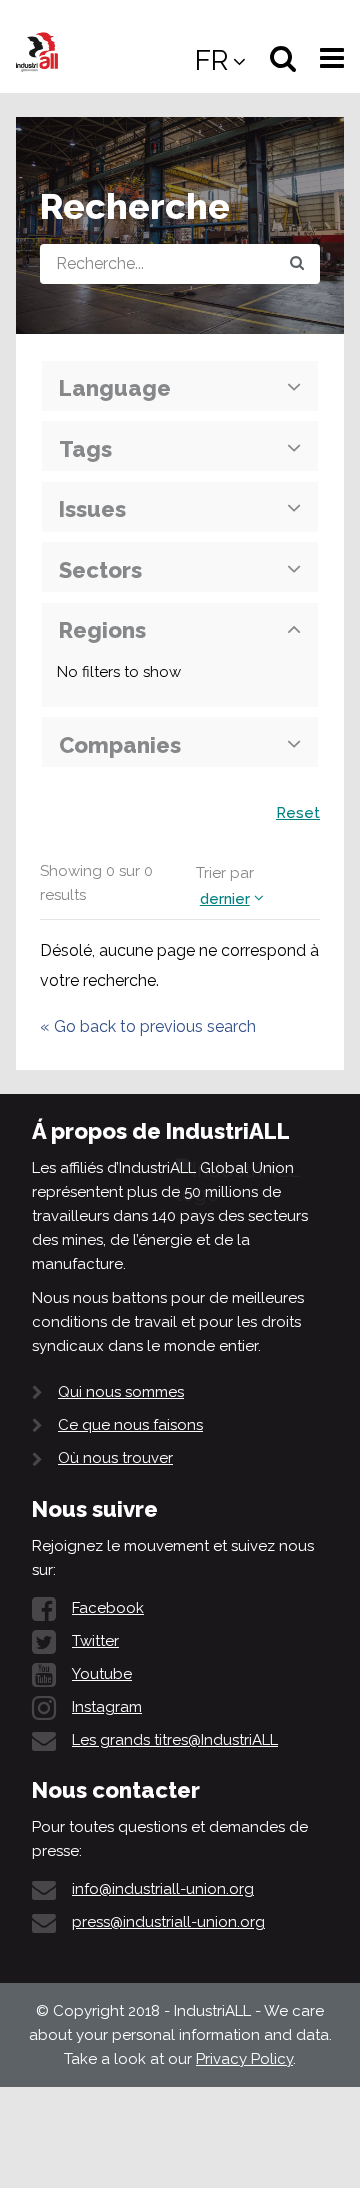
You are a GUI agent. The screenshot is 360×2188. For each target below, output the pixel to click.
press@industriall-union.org (168, 1922)
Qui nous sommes (121, 1392)
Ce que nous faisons (130, 1425)
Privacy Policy (244, 2059)
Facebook (108, 1608)
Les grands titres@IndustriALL (175, 1740)
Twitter (95, 1641)
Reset (298, 813)
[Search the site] (297, 264)
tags (85, 449)
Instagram (107, 1707)
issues (92, 509)
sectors (100, 570)
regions (102, 630)
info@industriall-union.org (163, 1889)
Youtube (102, 1674)
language (115, 388)
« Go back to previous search (148, 1026)
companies (120, 745)
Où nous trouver (115, 1458)
